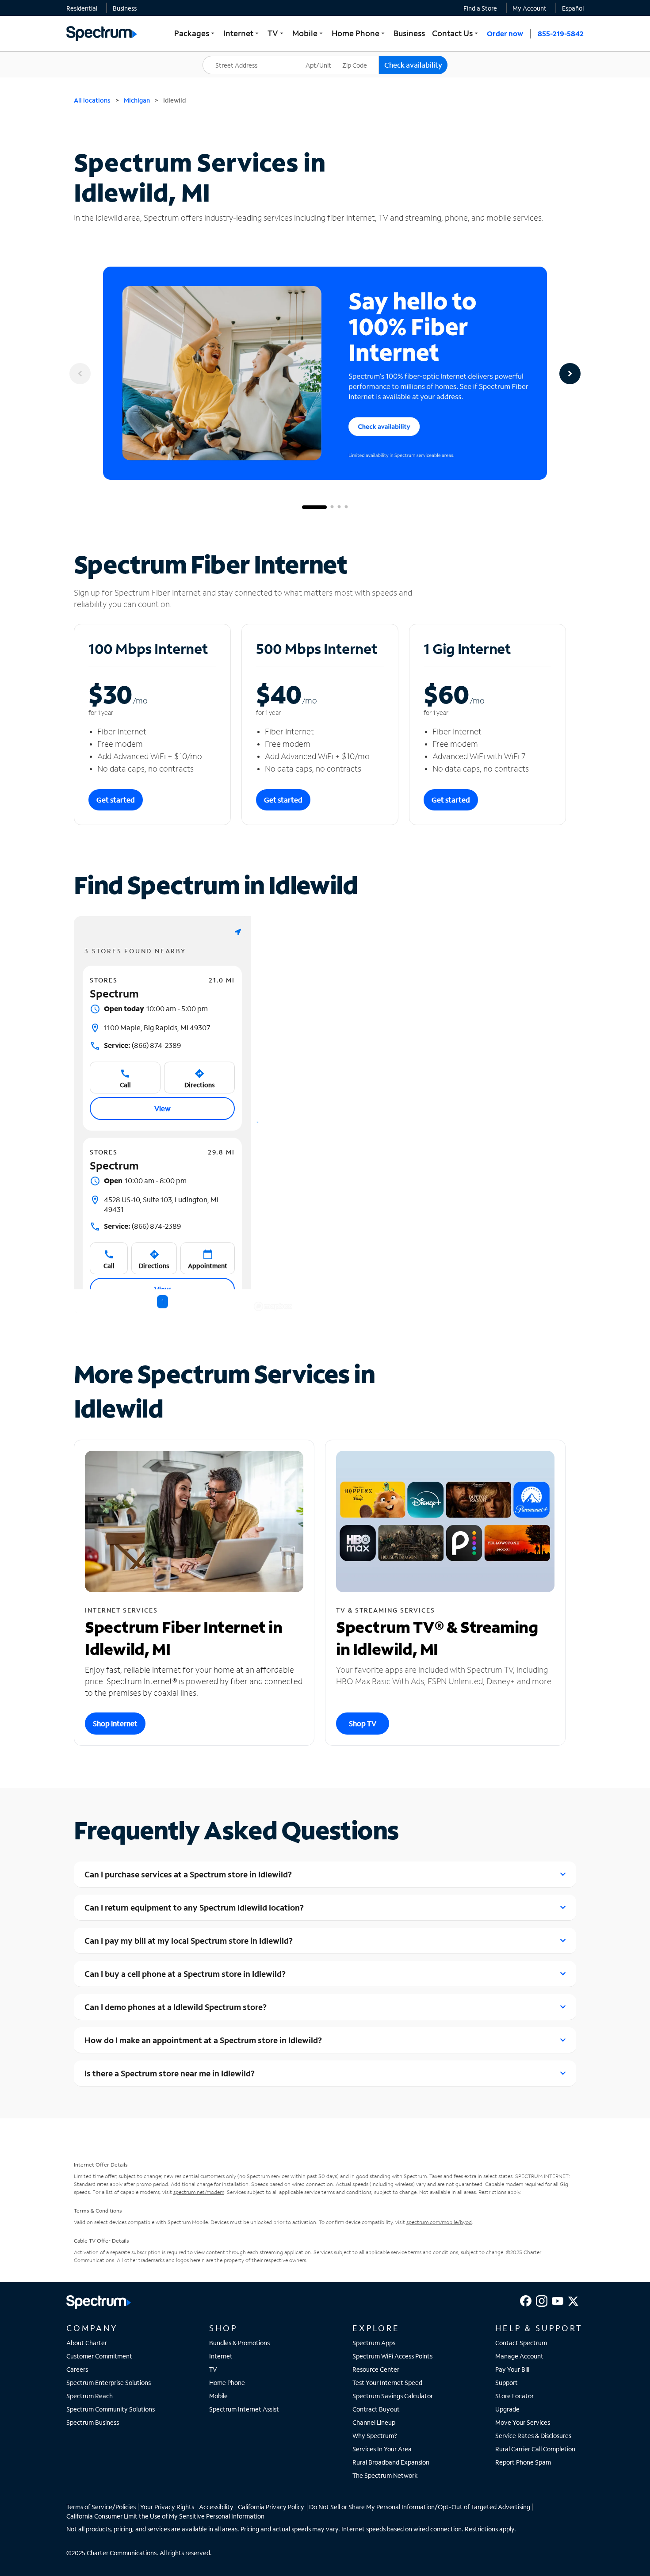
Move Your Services (523, 2422)
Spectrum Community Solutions (111, 2409)
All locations (92, 100)
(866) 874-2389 (142, 1045)
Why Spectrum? (375, 2436)
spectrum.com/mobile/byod (439, 2222)
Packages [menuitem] (195, 33)
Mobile (218, 2396)
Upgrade (507, 2409)
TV (213, 2369)
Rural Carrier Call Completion (535, 2449)
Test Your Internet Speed (387, 2383)
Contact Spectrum (521, 2343)
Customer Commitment (99, 2356)
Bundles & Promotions (239, 2343)
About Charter (87, 2343)
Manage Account (519, 2356)
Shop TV (363, 1723)
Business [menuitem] (409, 33)
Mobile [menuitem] (308, 33)
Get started (116, 800)
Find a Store (480, 8)
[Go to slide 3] (339, 507)
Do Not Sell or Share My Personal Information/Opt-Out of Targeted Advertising (420, 2507)
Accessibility (216, 2507)
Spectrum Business (93, 2422)
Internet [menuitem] (242, 33)
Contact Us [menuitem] (456, 33)
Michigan (137, 100)
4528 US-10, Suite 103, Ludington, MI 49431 (161, 1204)
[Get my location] (238, 932)
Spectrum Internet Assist (244, 2409)
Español (573, 8)
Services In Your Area (382, 2449)
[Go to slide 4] (346, 507)
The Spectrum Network (385, 2475)
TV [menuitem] (276, 33)
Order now (505, 33)
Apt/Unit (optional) (325, 60)
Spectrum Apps (374, 2343)
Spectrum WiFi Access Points (392, 2356)
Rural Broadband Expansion (391, 2462)
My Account (530, 8)
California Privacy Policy (271, 2507)
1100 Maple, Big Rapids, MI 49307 (157, 1027)
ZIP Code (360, 56)
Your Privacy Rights (167, 2507)
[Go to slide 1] (314, 507)
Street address (228, 56)
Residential (82, 8)
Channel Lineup (374, 2422)
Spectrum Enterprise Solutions (109, 2383)
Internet (221, 2356)
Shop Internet (115, 1723)
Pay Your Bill (512, 2369)
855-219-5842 (561, 33)
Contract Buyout (376, 2409)
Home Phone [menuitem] (359, 33)
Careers (77, 2369)
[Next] (570, 374)
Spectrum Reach (90, 2396)
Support (507, 2383)
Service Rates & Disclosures (533, 2436)
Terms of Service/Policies (101, 2507)
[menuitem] (82, 8)
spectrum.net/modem (199, 2192)
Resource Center (376, 2369)
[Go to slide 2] (332, 507)
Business (125, 8)
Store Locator (514, 2396)
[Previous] (80, 374)
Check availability (413, 65)
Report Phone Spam (523, 2462)
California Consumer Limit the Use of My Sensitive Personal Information (165, 2516)
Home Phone (227, 2383)
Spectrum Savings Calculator (393, 2396)
